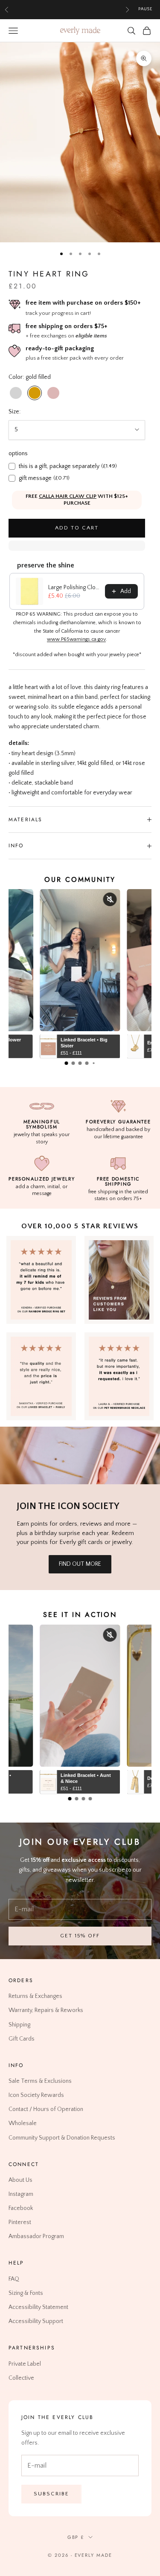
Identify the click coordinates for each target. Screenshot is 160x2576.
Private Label (25, 2364)
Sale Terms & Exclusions (40, 2081)
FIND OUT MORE (80, 1564)
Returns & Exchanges (35, 1996)
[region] (80, 142)
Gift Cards (22, 2038)
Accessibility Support (36, 2321)
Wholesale (23, 2123)
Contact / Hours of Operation (46, 2109)
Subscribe (51, 2494)
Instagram (21, 2194)
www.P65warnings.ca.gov (76, 639)
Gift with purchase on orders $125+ (67, 9)
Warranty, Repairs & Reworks (46, 2010)
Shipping (19, 2024)
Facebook (21, 2208)
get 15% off (80, 1936)
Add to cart (77, 528)
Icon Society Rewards (36, 2095)
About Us (20, 2180)
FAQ (14, 2279)
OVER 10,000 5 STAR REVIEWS (80, 1226)
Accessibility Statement (38, 2307)
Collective (21, 2378)
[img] (119, 1280)
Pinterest (20, 2222)
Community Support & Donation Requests (62, 2137)
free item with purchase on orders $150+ (83, 303)
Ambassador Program (36, 2236)
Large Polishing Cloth (74, 587)
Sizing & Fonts (26, 2293)
